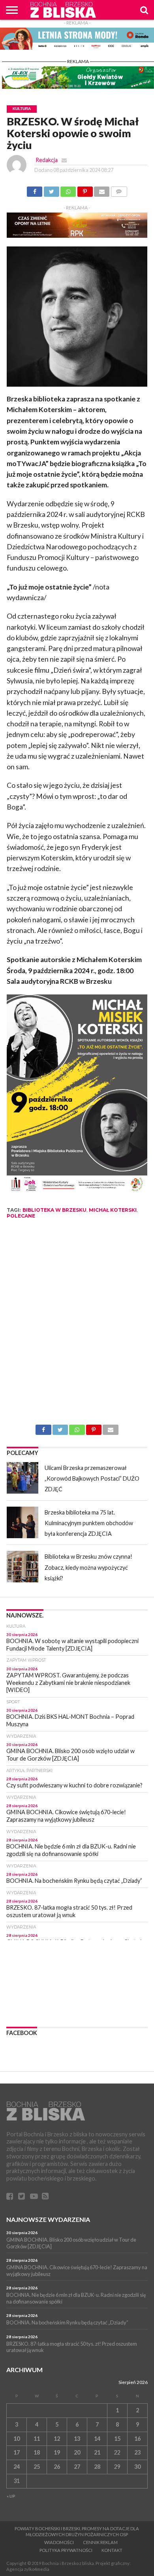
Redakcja (47, 160)
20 (77, 2452)
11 (37, 2439)
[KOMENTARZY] (119, 189)
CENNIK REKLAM (100, 2542)
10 (17, 2439)
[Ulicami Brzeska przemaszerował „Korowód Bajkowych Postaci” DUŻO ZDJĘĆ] (23, 1478)
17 (17, 2452)
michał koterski (113, 1210)
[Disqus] (77, 1325)
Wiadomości (59, 2542)
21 (97, 2452)
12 (57, 2439)
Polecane (21, 1216)
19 (57, 2452)
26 (57, 2467)
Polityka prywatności (66, 2550)
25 (37, 2467)
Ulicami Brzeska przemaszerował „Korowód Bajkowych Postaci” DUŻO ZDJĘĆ (92, 1479)
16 (137, 2439)
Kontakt (112, 2550)
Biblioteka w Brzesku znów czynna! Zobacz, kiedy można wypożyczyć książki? (88, 1567)
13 (77, 2439)
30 (137, 2467)
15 (117, 2439)
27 (77, 2467)
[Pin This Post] (85, 189)
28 (97, 2467)
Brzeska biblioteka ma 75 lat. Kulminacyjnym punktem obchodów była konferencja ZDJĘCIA (89, 1523)
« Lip (11, 2496)
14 (97, 2439)
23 (137, 2452)
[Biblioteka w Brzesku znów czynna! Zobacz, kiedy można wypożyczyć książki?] (23, 1567)
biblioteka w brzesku (54, 1210)
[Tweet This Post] (51, 189)
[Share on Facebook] (35, 189)
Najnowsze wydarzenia (48, 2219)
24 (17, 2467)
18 (37, 2452)
